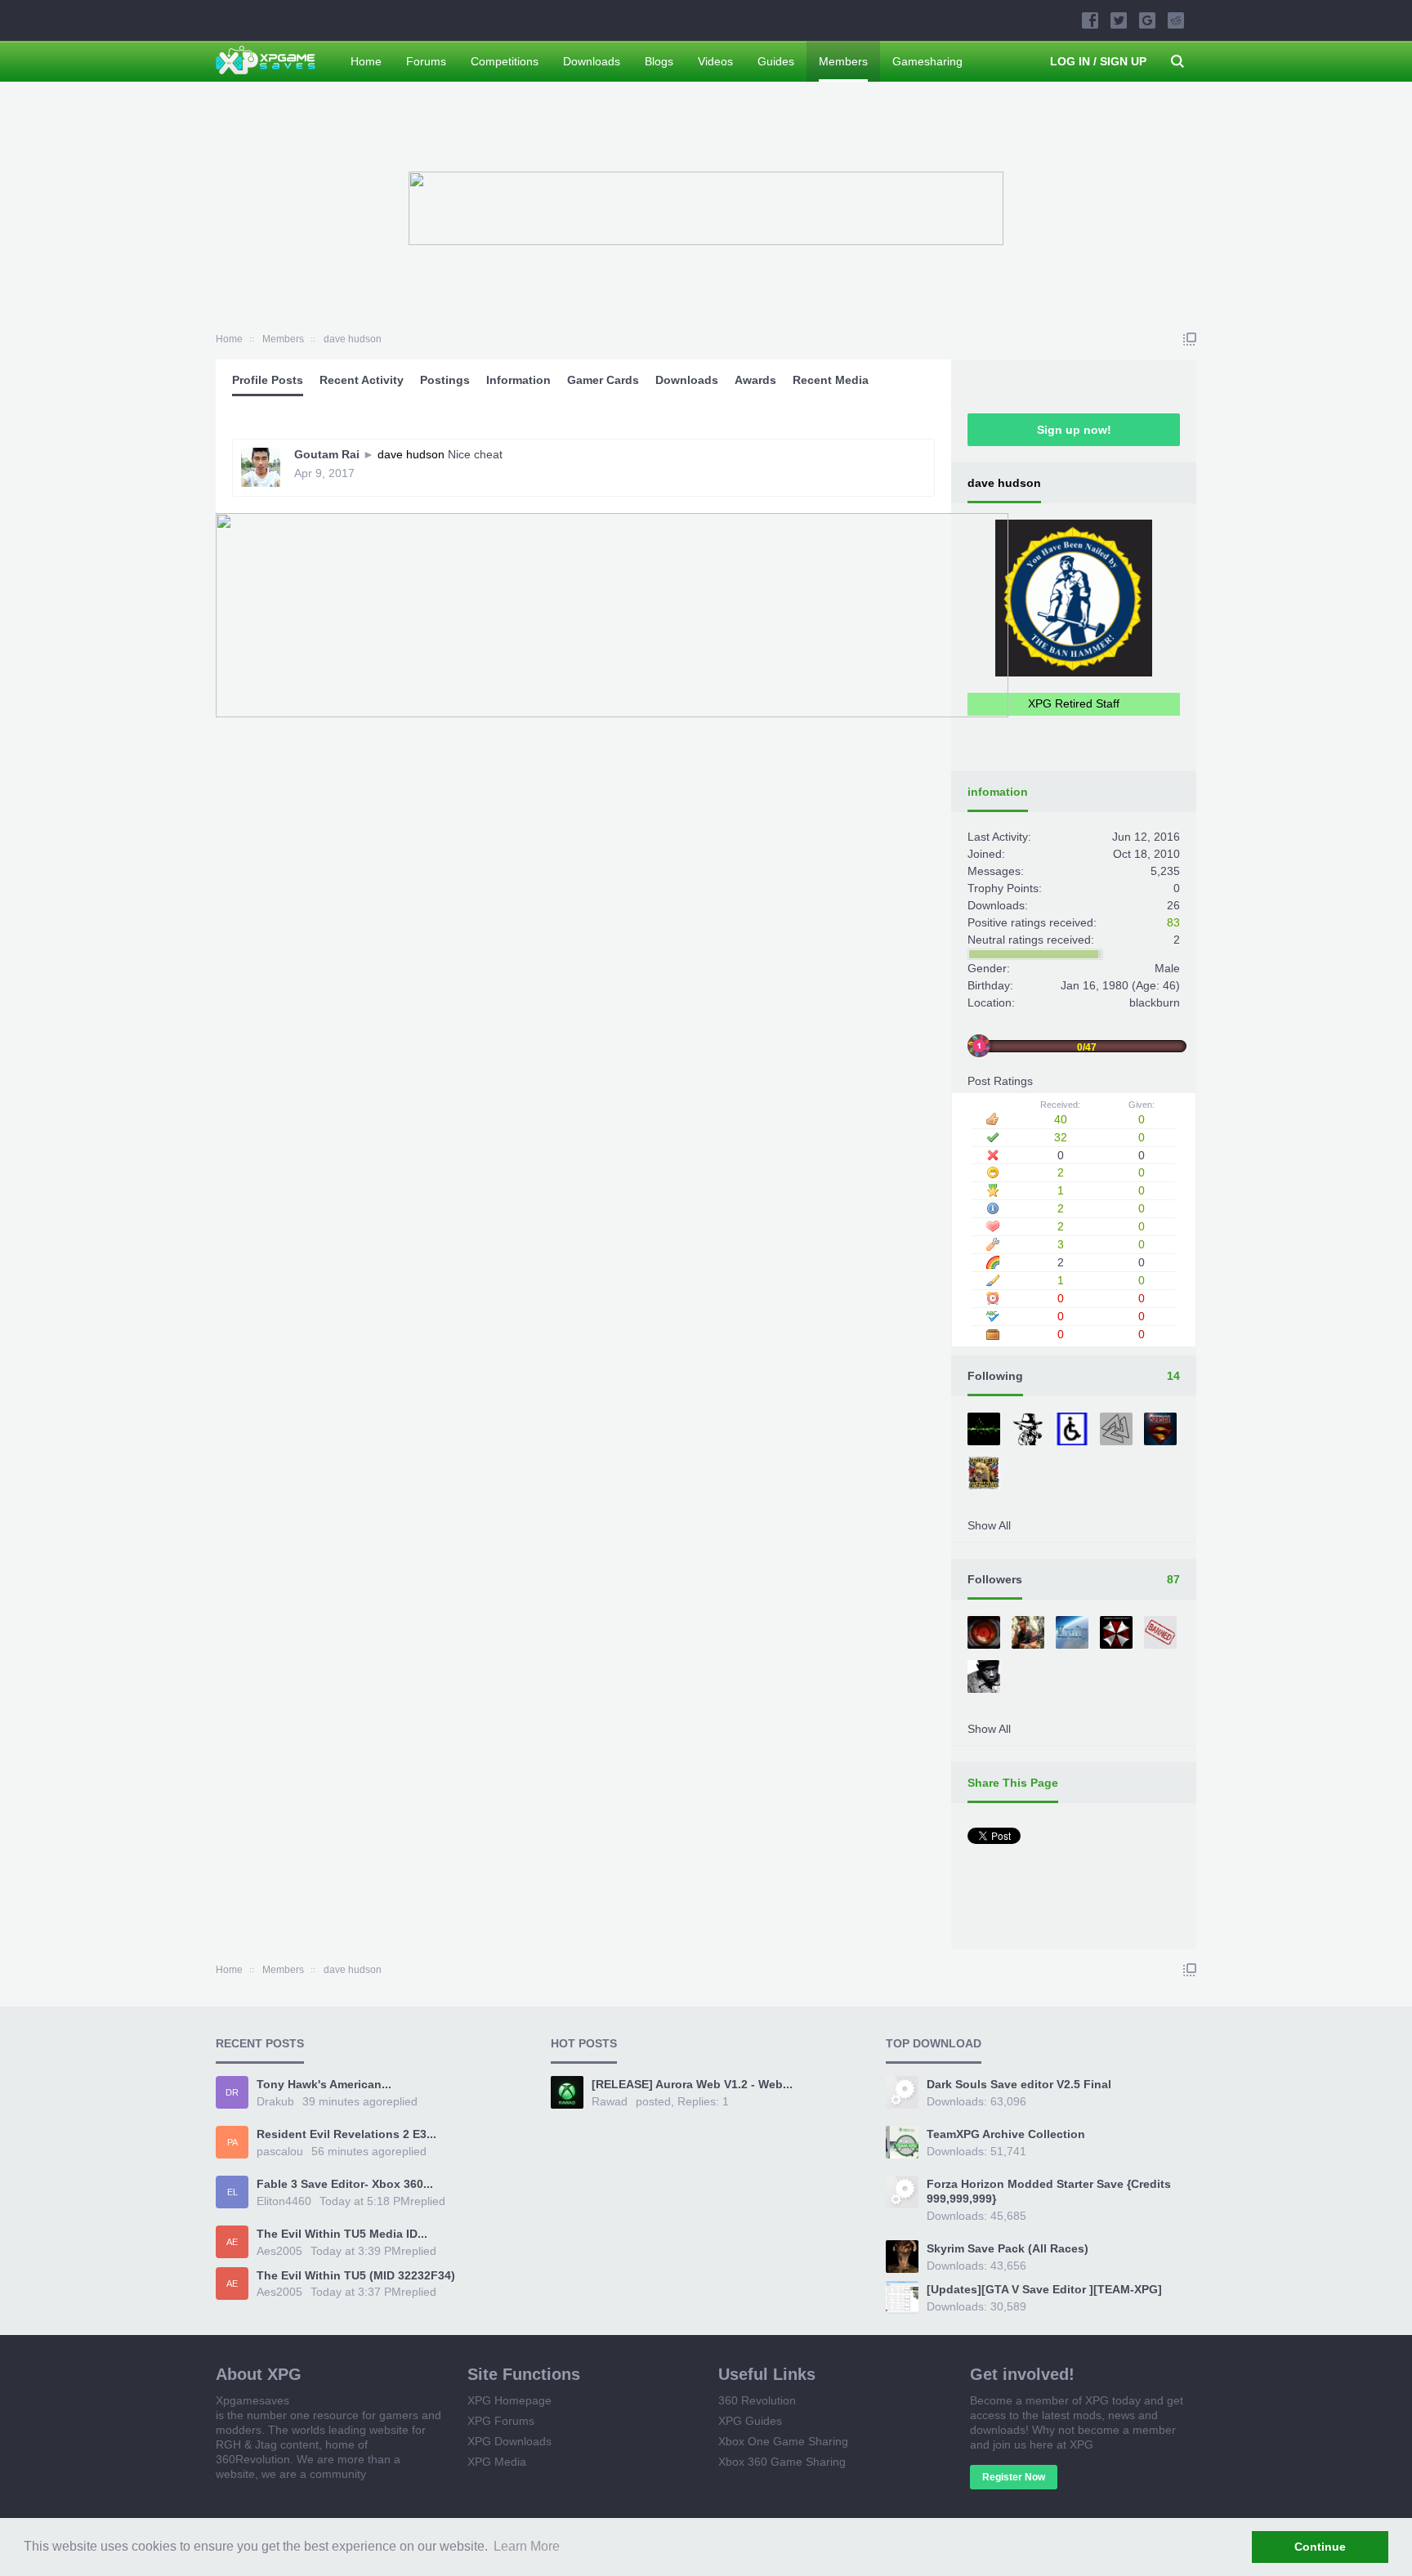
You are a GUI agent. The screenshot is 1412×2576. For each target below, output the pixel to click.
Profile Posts (268, 380)
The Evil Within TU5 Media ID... (342, 2234)
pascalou (280, 2151)
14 (1173, 1376)
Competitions (505, 61)
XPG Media (497, 2462)
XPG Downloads (509, 2441)
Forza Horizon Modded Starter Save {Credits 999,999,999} (1049, 2191)
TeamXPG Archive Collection (1006, 2134)
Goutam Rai (327, 454)
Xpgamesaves (252, 2400)
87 (1173, 1579)
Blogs (659, 61)
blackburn (1155, 1002)
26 (1173, 905)
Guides (776, 61)
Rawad (610, 2101)
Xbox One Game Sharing (783, 2441)
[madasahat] (1074, 1431)
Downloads (687, 380)
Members (843, 61)
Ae (232, 2242)
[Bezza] (985, 1475)
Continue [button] (1320, 2547)
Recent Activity (362, 380)
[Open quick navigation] (1190, 339)
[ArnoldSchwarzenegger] (1030, 1634)
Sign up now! (1074, 430)
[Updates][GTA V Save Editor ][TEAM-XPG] (1044, 2289)
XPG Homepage (509, 2400)
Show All (989, 1525)
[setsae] (1162, 1431)
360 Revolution (757, 2400)
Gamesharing (927, 61)
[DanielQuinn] (1074, 1634)
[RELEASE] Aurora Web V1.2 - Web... (692, 2084)
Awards (755, 380)
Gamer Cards (603, 380)
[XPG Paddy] (985, 1678)
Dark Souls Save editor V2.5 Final (1019, 2084)
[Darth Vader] (1162, 1634)
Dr (232, 2092)
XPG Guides (750, 2421)
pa (232, 2142)
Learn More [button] (527, 2546)
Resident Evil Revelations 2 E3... (346, 2134)
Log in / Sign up (1098, 61)
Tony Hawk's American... (324, 2084)
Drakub (275, 2101)
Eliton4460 (284, 2201)
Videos (715, 61)
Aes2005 (279, 2251)
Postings (445, 380)
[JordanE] (985, 1431)
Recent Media (831, 380)
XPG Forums (501, 2421)
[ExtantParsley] (1118, 1634)
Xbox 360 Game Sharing (782, 2462)
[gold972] (985, 1634)
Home (366, 61)
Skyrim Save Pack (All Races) (1008, 2248)
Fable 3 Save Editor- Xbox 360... (345, 2184)
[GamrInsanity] (1118, 1431)
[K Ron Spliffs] (1030, 1431)
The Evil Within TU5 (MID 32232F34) (356, 2275)
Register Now (1014, 2477)
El (232, 2192)
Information (518, 380)
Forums (426, 61)
